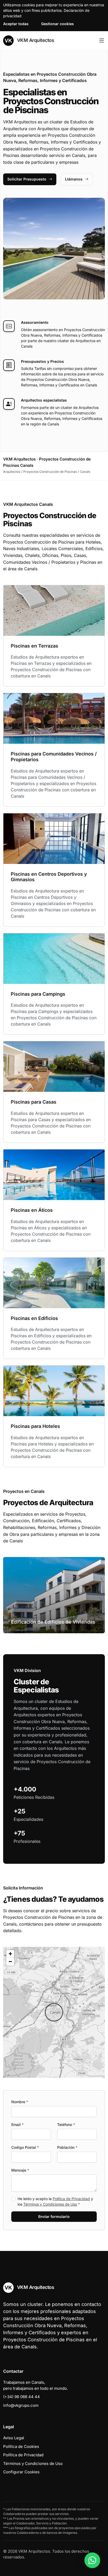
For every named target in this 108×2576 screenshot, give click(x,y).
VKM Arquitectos (35, 40)
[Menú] (102, 41)
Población (67, 2147)
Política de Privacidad (71, 2199)
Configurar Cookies (21, 2472)
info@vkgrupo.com (21, 2405)
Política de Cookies (21, 2446)
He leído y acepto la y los (55, 2201)
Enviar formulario (54, 2216)
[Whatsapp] (92, 2560)
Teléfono (66, 2125)
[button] (54, 2012)
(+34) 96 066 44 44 (21, 2397)
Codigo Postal (25, 2147)
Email (17, 2125)
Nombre (20, 2102)
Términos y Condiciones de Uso (50, 2204)
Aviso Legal (14, 2438)
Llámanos (74, 179)
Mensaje (20, 2170)
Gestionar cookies (58, 24)
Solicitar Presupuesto (27, 179)
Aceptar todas (16, 24)
